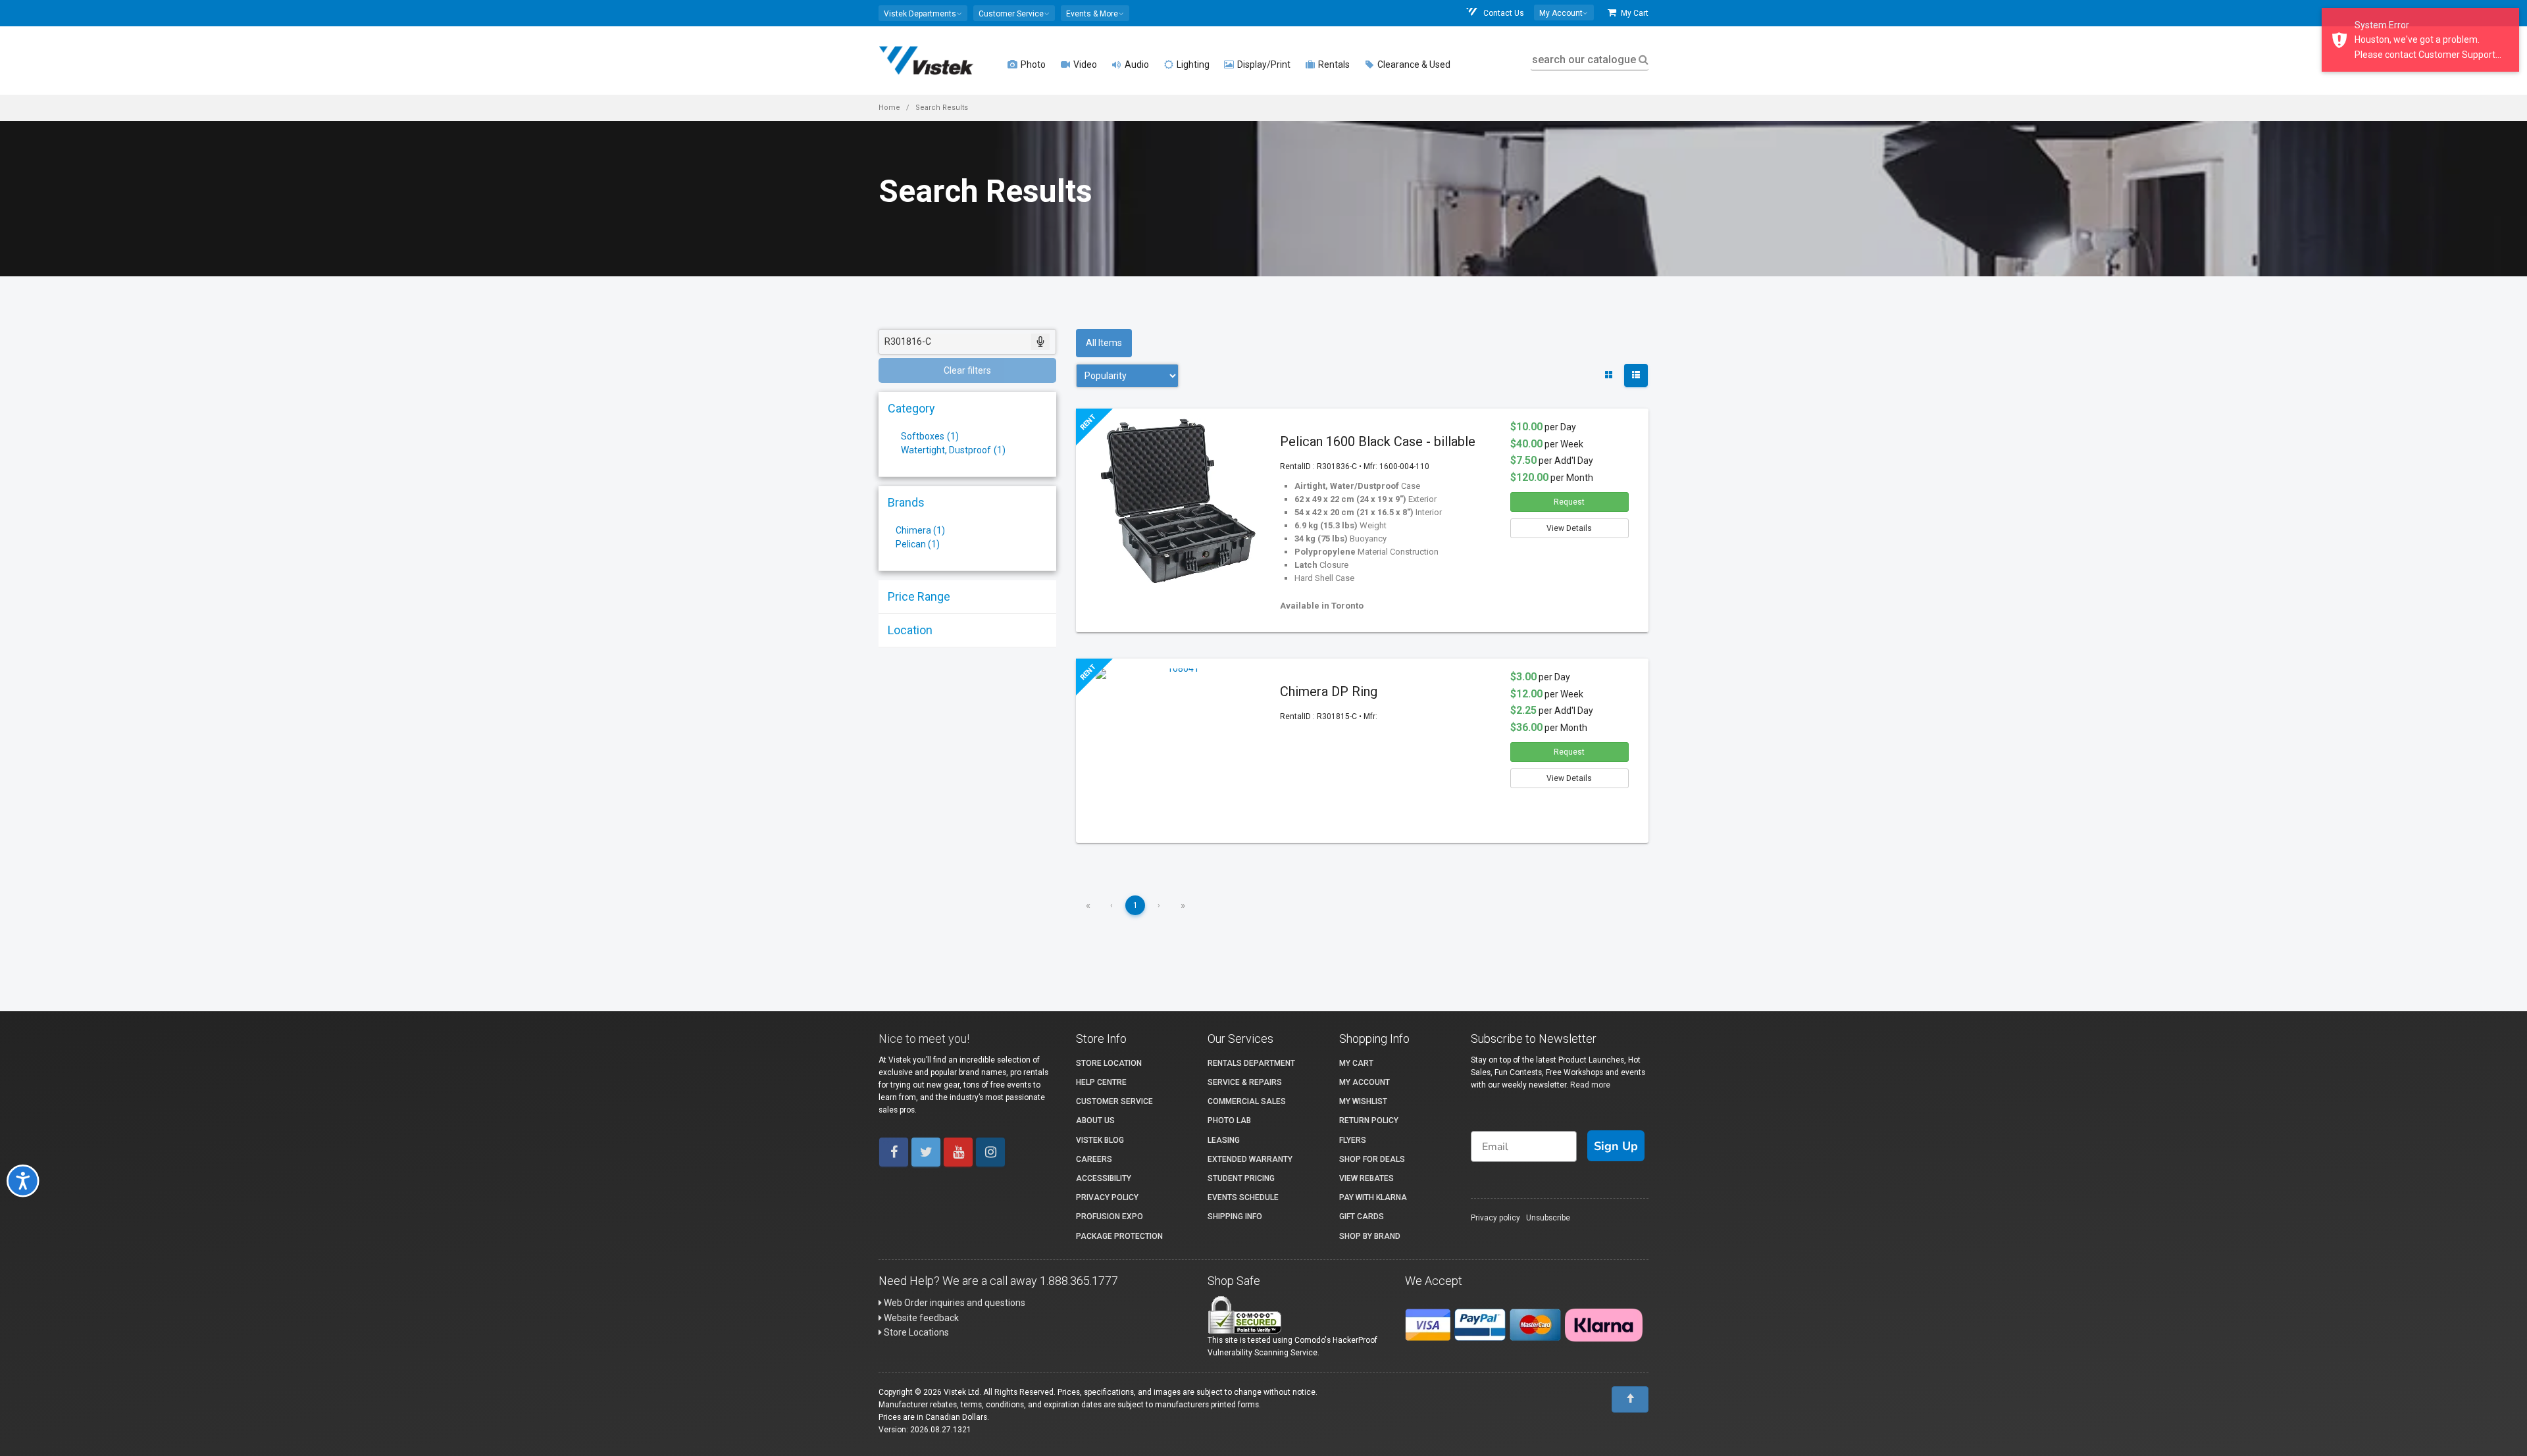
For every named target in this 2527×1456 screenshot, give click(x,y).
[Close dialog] (1543, 580)
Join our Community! (1116, 813)
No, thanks (1115, 856)
